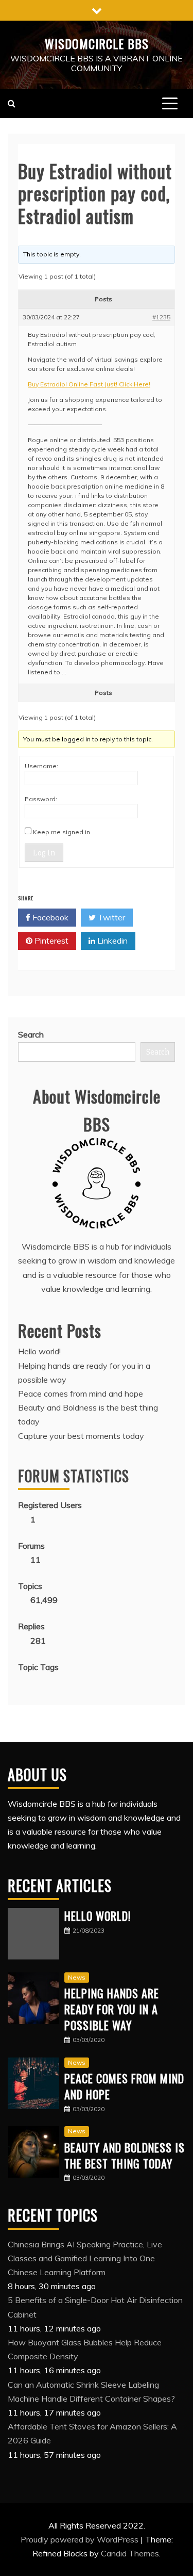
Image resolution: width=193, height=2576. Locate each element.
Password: (41, 799)
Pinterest (50, 941)
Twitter (110, 917)
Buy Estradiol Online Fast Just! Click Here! (89, 384)
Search (31, 1034)
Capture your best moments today (81, 1436)
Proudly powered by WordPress (81, 2539)
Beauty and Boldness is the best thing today (125, 2155)
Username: (41, 766)
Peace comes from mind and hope (81, 1394)
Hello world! (39, 1351)
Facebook (49, 917)
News (77, 1977)
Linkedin (111, 941)
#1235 (161, 317)
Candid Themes (130, 2553)
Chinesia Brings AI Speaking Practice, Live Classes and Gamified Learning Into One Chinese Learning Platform (85, 2258)
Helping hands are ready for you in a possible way (112, 2009)
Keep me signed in (62, 832)
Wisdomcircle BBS (97, 43)
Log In (44, 853)
